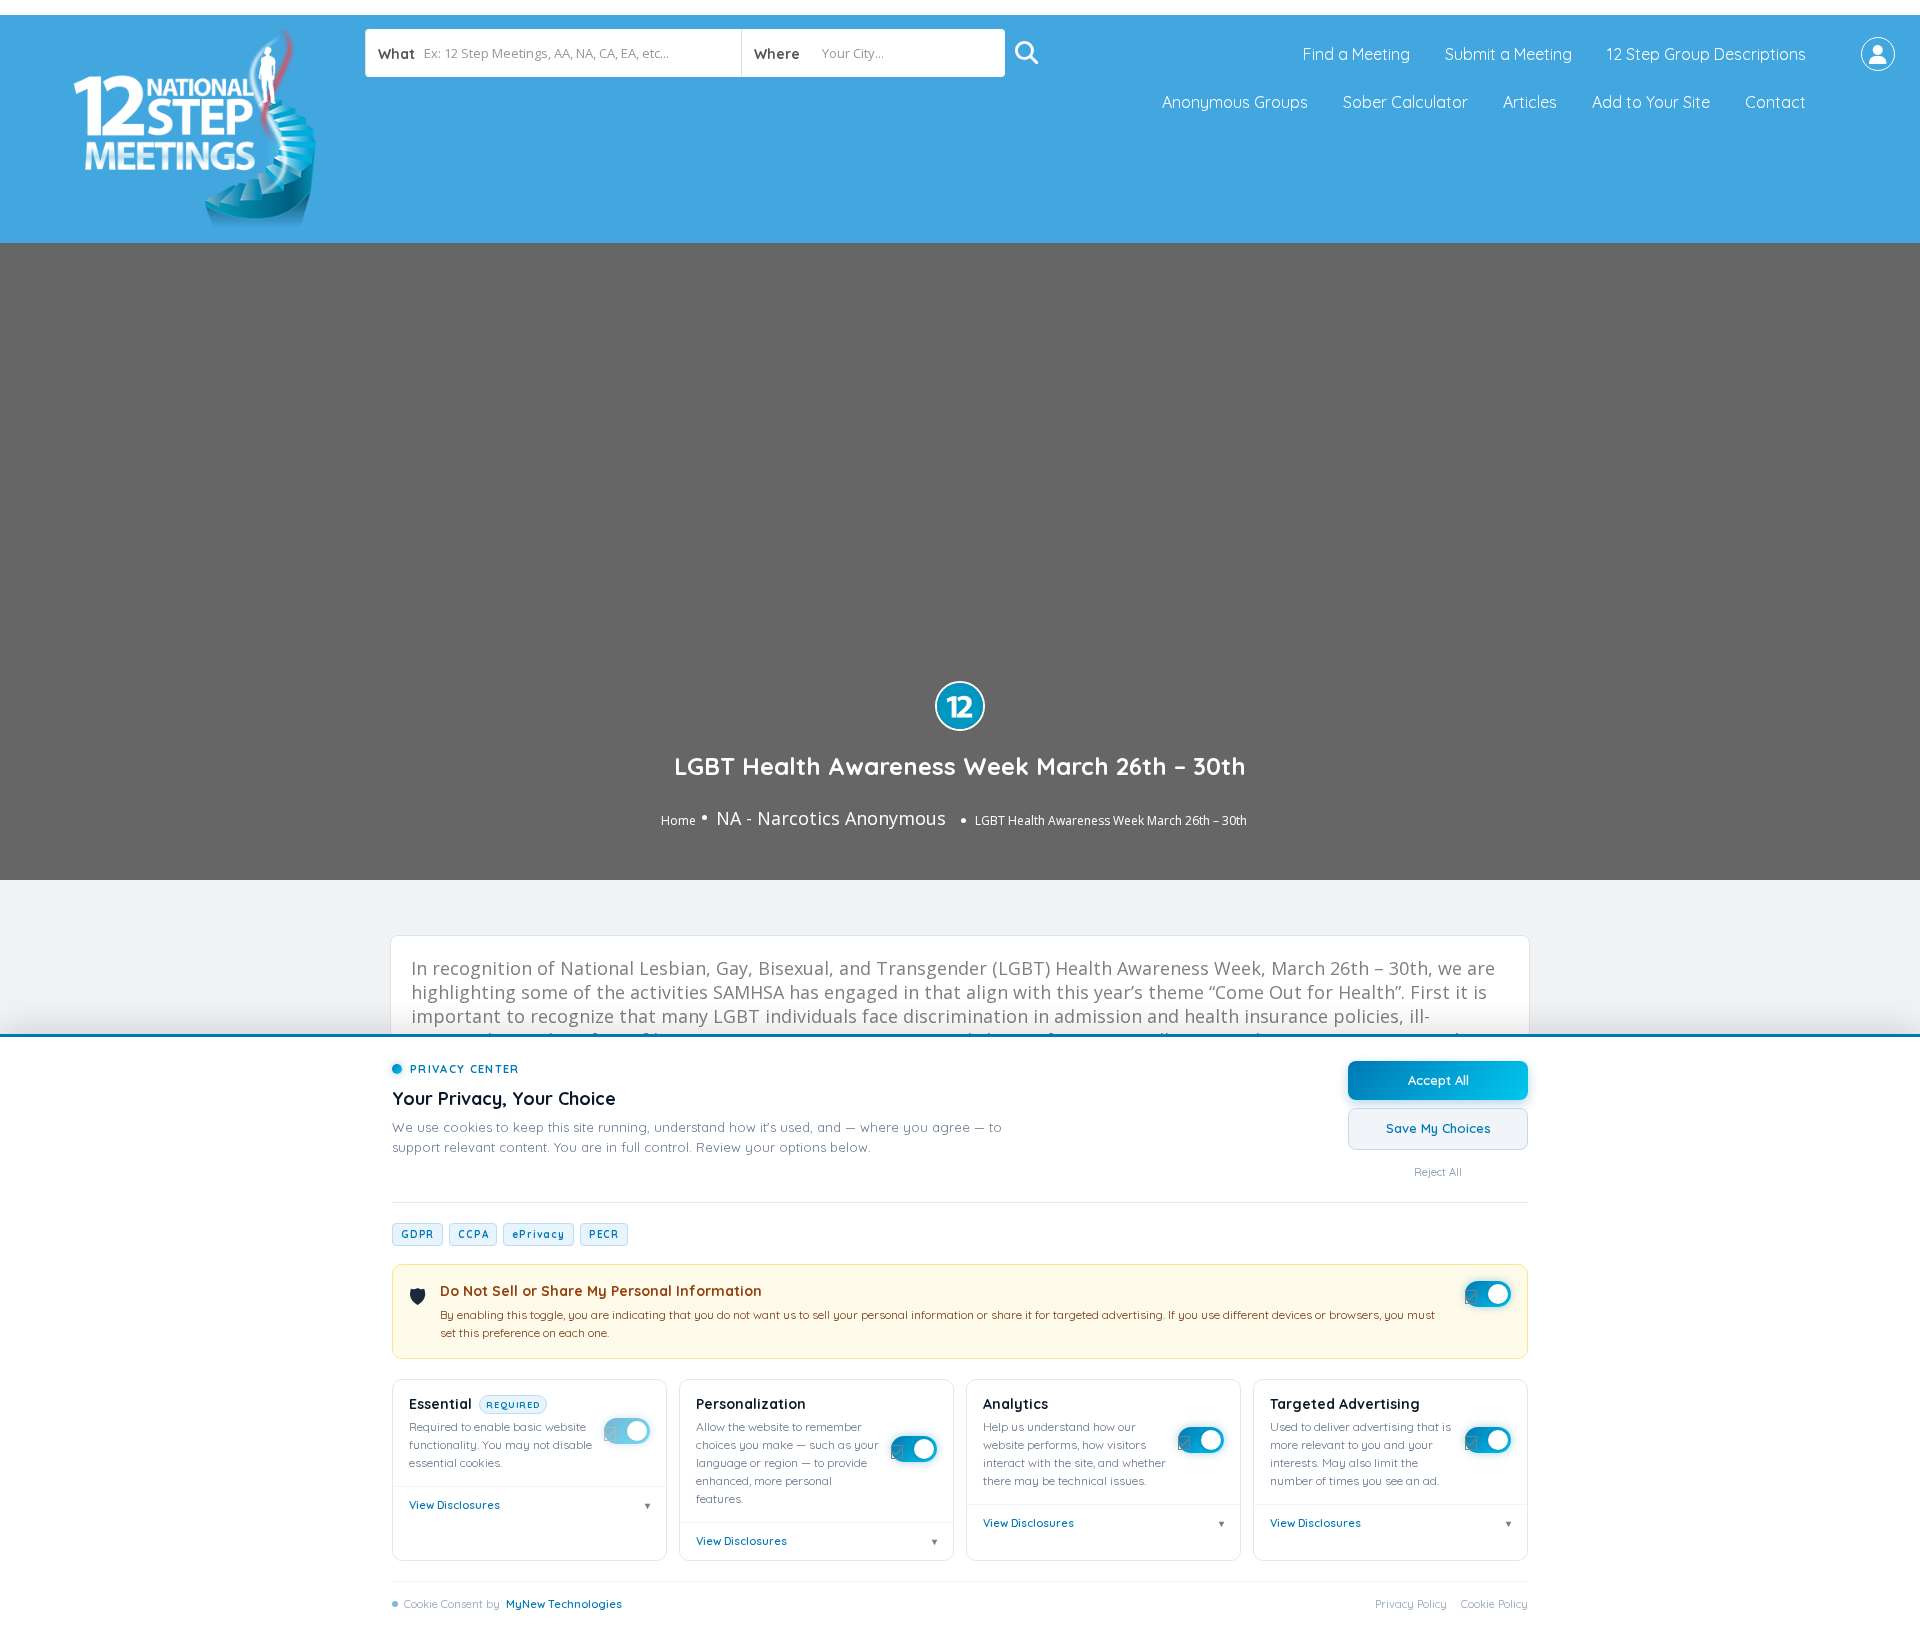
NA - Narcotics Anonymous (831, 818)
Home (678, 820)
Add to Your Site (1651, 102)
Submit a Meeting (1508, 54)
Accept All (1438, 1080)
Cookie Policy (1494, 1604)
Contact (1775, 102)
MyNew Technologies (564, 1604)
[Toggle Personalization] (914, 1449)
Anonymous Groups (1235, 102)
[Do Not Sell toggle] (1488, 1294)
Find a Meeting (1356, 54)
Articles (1530, 102)
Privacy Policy (1411, 1604)
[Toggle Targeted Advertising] (1488, 1440)
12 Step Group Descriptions (1706, 54)
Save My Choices (1438, 1128)
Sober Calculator (1405, 102)
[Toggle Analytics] (1201, 1440)
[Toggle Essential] (627, 1431)
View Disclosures (529, 1505)
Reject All (1438, 1172)
